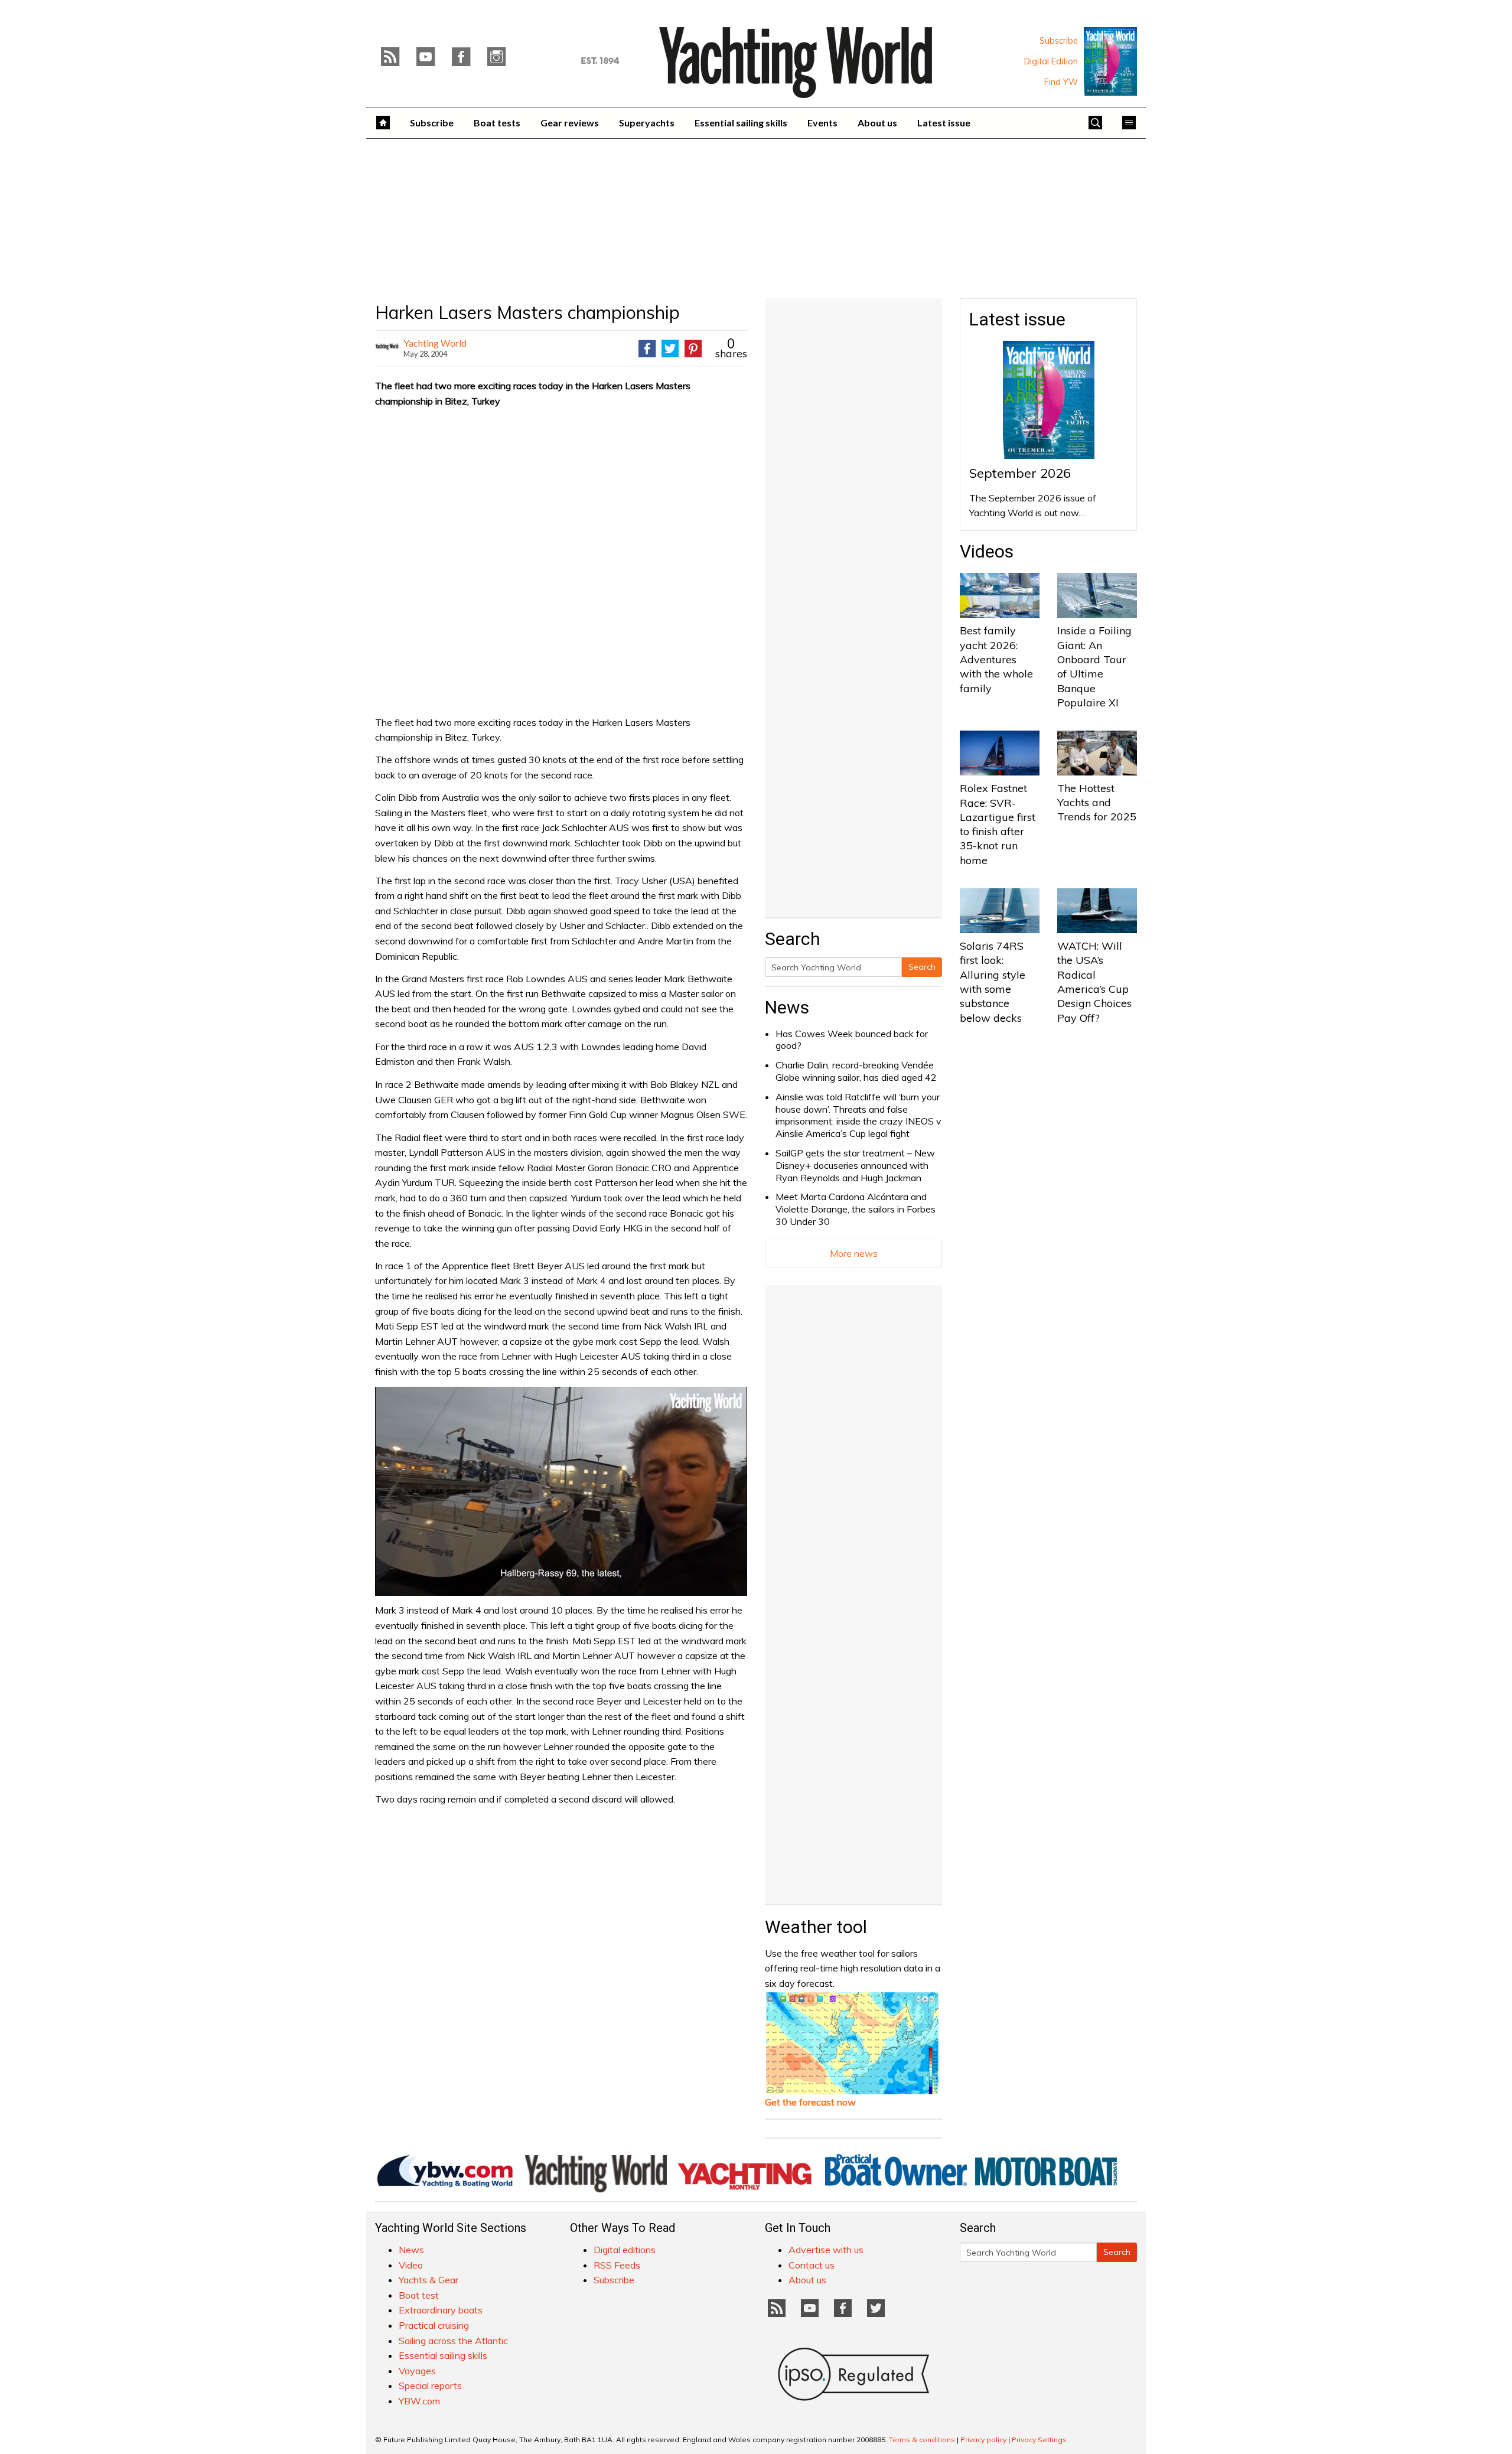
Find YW (1061, 82)
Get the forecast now (810, 2102)
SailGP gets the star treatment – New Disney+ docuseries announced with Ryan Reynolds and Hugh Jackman (855, 1165)
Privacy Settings (1039, 2440)
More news (854, 1253)
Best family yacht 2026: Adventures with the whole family (996, 659)
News (787, 1007)
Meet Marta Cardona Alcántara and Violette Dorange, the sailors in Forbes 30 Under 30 (856, 1209)
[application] (561, 1491)
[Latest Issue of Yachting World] (1110, 61)
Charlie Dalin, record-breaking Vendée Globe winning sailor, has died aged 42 (856, 1071)
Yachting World (435, 343)
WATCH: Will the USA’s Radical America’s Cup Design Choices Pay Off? (1094, 982)
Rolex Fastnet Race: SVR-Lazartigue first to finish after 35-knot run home (998, 824)
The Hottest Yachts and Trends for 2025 (1097, 803)
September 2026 (1020, 473)
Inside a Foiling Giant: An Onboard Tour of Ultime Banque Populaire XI (1094, 666)
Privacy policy (983, 2440)
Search (922, 967)
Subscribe (1059, 41)
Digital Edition (1051, 61)
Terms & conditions (922, 2440)
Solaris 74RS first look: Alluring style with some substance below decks (993, 982)
